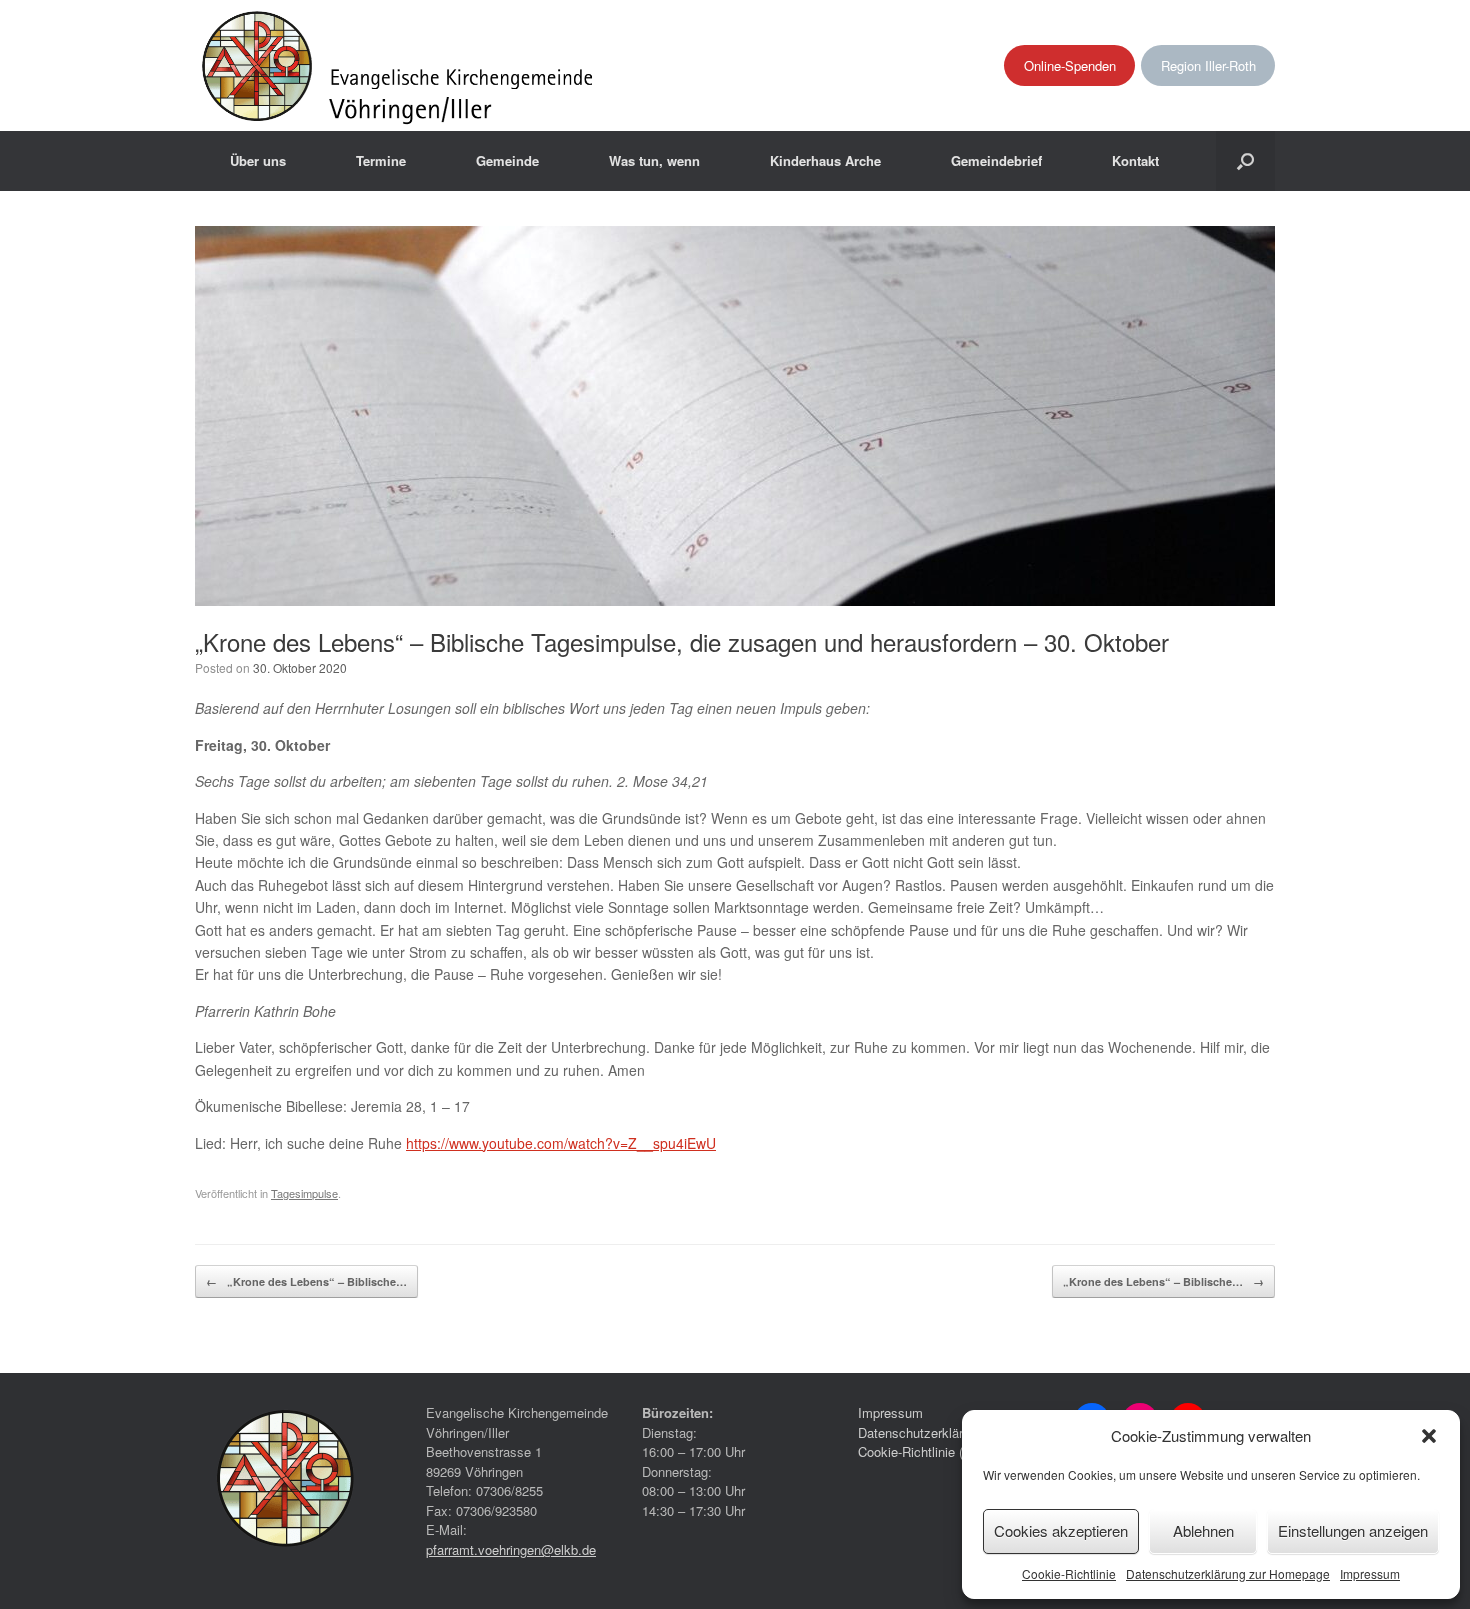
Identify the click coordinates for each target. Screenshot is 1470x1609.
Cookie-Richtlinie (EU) (921, 1451)
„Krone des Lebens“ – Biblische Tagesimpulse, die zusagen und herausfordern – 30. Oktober (682, 641)
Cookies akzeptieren (1061, 1530)
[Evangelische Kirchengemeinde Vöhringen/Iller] (399, 65)
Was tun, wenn (654, 160)
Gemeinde (507, 160)
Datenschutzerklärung (921, 1432)
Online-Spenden (1070, 65)
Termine (381, 160)
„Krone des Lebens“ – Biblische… (306, 1281)
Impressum (1370, 1573)
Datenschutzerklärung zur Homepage (1228, 1573)
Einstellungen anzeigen (1353, 1530)
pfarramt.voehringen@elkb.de (511, 1549)
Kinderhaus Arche (825, 160)
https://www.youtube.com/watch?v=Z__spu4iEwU (561, 1143)
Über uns (258, 160)
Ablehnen (1203, 1530)
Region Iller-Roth (1208, 65)
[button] (1429, 1436)
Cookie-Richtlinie (1069, 1573)
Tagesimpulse (304, 1193)
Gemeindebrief (996, 160)
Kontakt (1135, 160)
